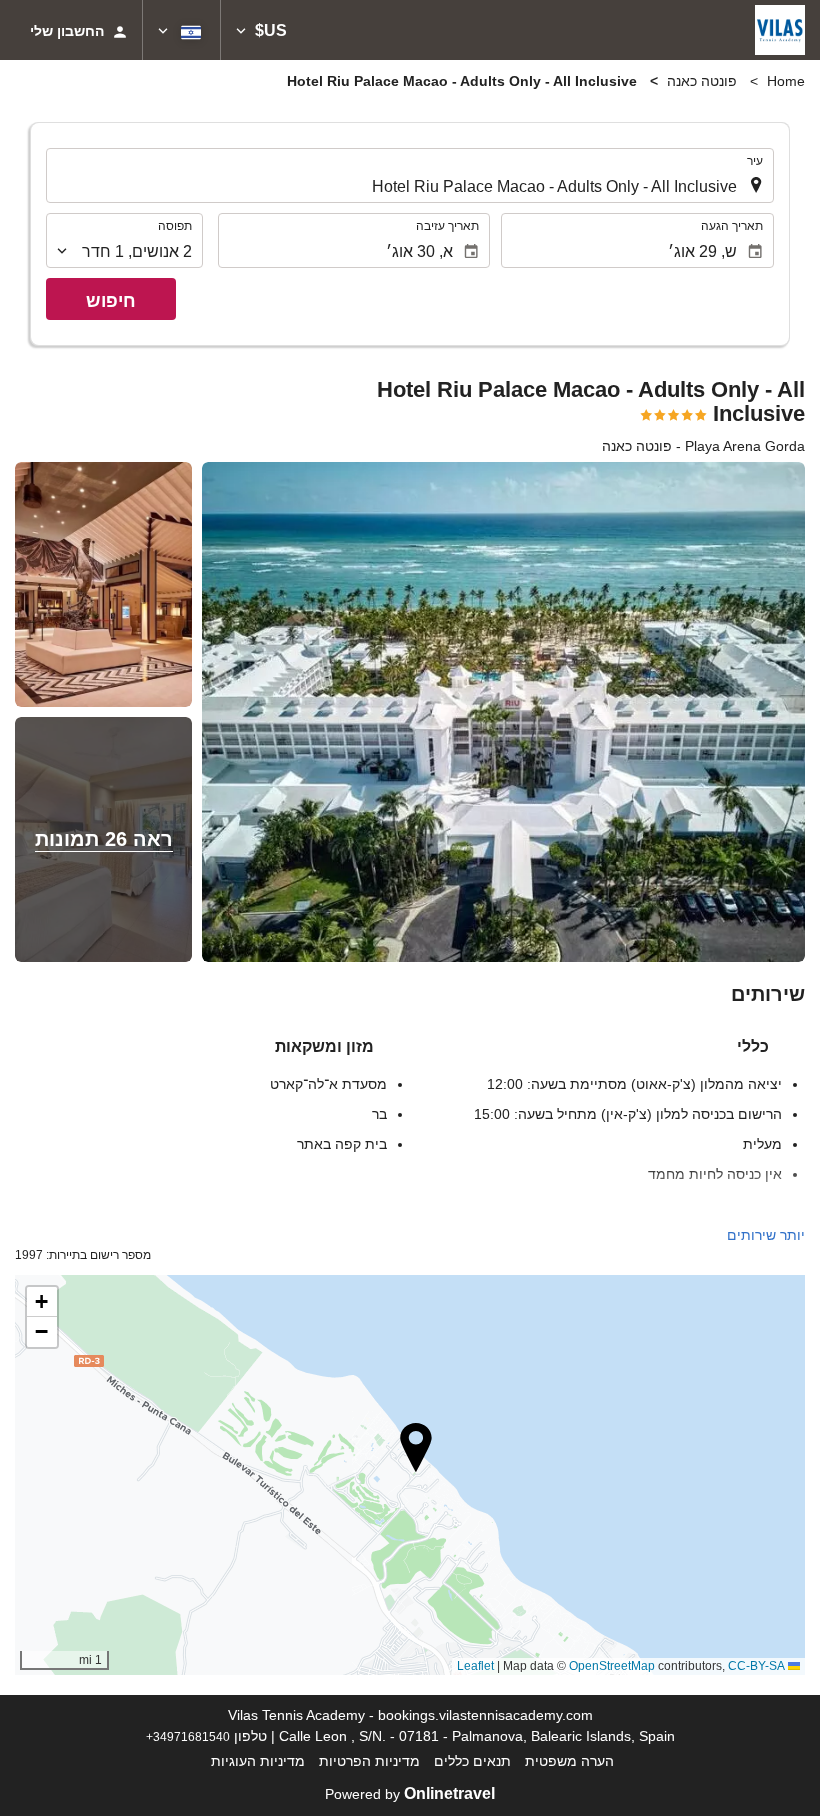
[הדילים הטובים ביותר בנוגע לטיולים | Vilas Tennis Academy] (780, 30)
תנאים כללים (472, 1761)
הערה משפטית (569, 1761)
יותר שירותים (766, 1235)
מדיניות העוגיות (258, 1761)
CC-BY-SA (756, 1665)
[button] (261, 30)
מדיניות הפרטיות (369, 1761)
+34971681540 (188, 1736)
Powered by (410, 1794)
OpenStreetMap (612, 1665)
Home (786, 81)
